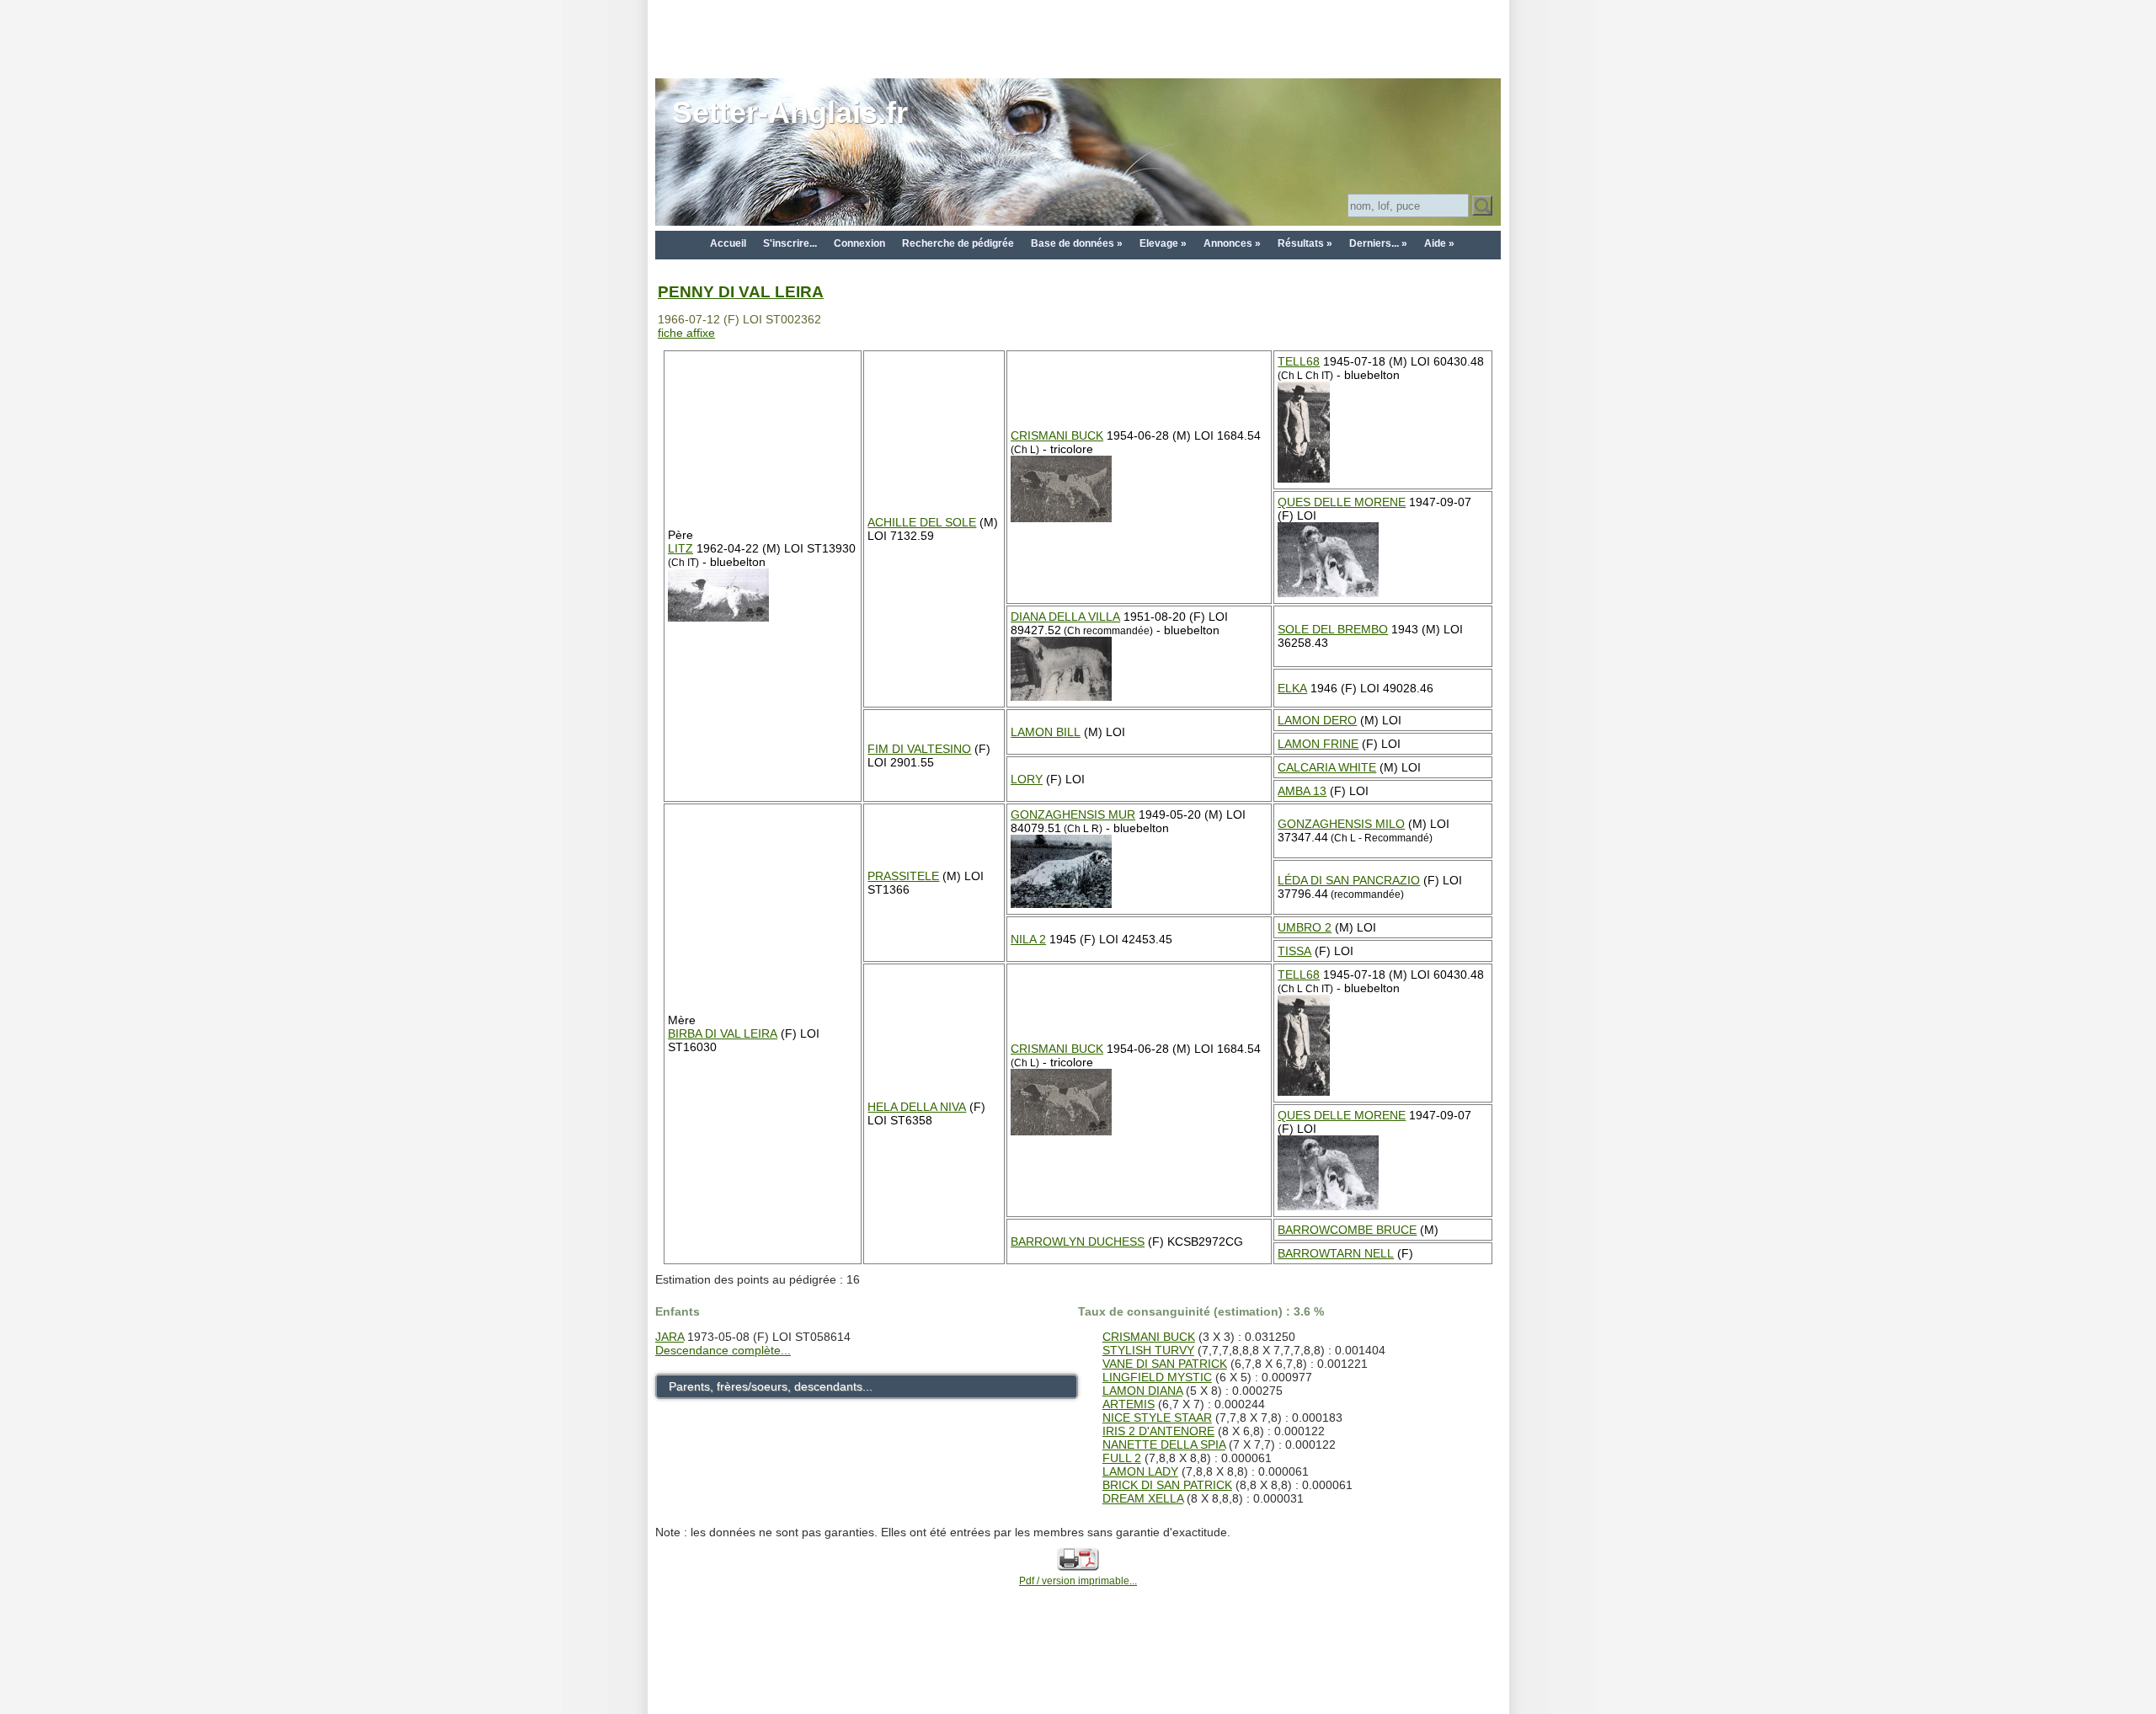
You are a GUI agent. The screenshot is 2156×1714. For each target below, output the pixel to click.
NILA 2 (1028, 939)
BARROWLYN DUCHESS (1078, 1241)
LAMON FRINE (1318, 744)
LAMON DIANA (1142, 1391)
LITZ (680, 548)
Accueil (728, 243)
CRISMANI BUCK (1057, 435)
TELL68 (1299, 361)
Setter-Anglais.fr (790, 112)
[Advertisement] (1078, 38)
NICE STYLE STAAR (1157, 1418)
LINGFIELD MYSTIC (1157, 1377)
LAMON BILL (1046, 732)
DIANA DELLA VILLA (1065, 617)
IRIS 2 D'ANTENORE (1158, 1431)
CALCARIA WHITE (1327, 767)
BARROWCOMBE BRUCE (1347, 1230)
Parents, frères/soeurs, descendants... (771, 1386)
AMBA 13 (1302, 791)
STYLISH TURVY (1148, 1350)
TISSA (1294, 951)
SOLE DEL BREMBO (1333, 629)
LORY (1027, 779)
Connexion (859, 243)
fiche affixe (686, 333)
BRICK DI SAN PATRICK (1167, 1485)
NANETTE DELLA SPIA (1164, 1444)
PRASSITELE (903, 876)
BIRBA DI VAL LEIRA (723, 1033)
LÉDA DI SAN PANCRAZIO (1349, 880)
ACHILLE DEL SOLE (922, 522)
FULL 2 (1122, 1458)
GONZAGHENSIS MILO (1341, 824)
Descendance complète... (723, 1350)
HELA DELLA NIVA (917, 1107)
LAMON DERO (1317, 720)
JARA (670, 1337)
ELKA (1292, 688)
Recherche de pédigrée (958, 243)
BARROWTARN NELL (1336, 1253)
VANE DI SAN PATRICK (1165, 1364)
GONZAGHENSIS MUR (1073, 814)
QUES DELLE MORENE (1342, 502)
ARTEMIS (1129, 1404)
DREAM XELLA (1143, 1498)
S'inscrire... (790, 243)
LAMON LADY (1140, 1471)
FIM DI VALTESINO (919, 749)
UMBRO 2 (1305, 927)
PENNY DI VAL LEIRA (741, 292)
